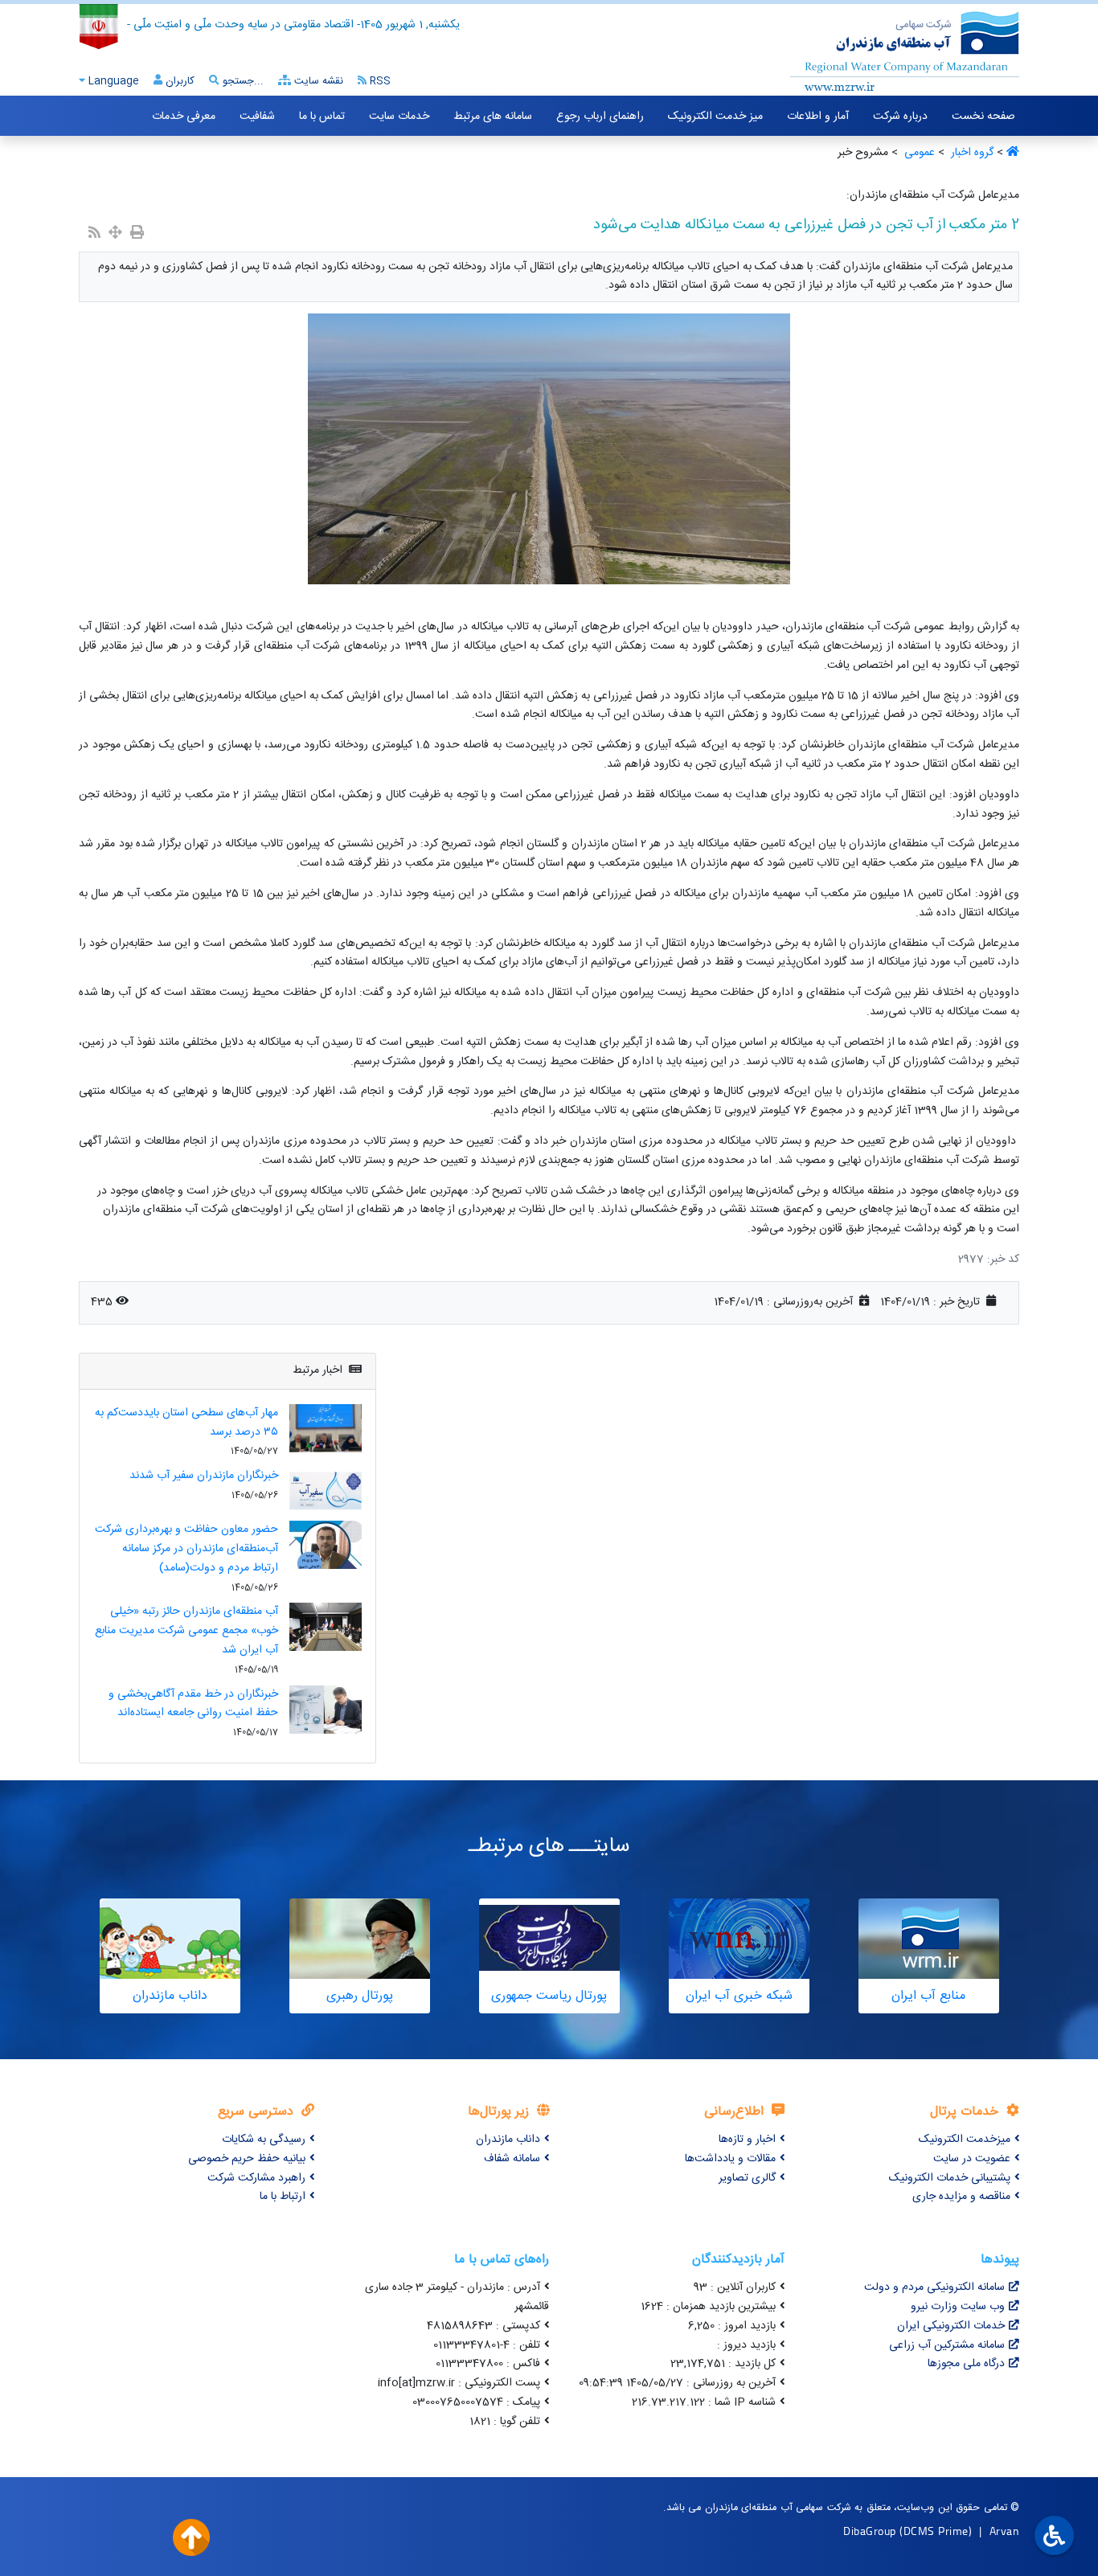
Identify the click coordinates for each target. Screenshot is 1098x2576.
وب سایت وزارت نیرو (958, 2307)
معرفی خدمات (184, 117)
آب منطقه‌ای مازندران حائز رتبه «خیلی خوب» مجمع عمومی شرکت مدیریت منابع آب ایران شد (186, 1631)
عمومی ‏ (918, 153)
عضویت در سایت (972, 2159)
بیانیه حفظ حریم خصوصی (247, 2159)
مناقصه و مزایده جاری (961, 2197)
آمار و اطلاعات (818, 117)
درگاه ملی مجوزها (966, 2364)
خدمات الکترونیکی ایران (951, 2326)
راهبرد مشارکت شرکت (256, 2178)
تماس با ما (322, 117)
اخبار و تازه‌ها (747, 2140)
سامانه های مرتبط (493, 117)
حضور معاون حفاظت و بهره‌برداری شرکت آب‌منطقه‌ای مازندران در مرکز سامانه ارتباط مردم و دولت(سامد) (186, 1549)
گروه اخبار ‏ (971, 153)
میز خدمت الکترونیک (715, 117)
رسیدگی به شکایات (264, 2140)
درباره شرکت (900, 117)
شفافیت (257, 117)
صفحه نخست (983, 117)
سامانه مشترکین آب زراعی (947, 2345)
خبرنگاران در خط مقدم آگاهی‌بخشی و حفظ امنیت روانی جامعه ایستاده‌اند (193, 1704)
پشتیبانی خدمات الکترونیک (950, 2178)
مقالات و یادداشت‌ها (730, 2159)
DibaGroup (870, 2531)
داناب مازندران (508, 2140)
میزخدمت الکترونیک (965, 2140)
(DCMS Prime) (936, 2531)
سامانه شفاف (512, 2159)
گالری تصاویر (747, 2178)
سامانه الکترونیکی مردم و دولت (934, 2287)
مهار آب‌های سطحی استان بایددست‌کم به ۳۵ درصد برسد (186, 1423)
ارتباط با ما (283, 2197)
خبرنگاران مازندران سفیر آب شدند (204, 1476)
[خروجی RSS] (94, 234)
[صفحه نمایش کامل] (115, 234)
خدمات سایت (399, 117)
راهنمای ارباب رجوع (600, 117)
